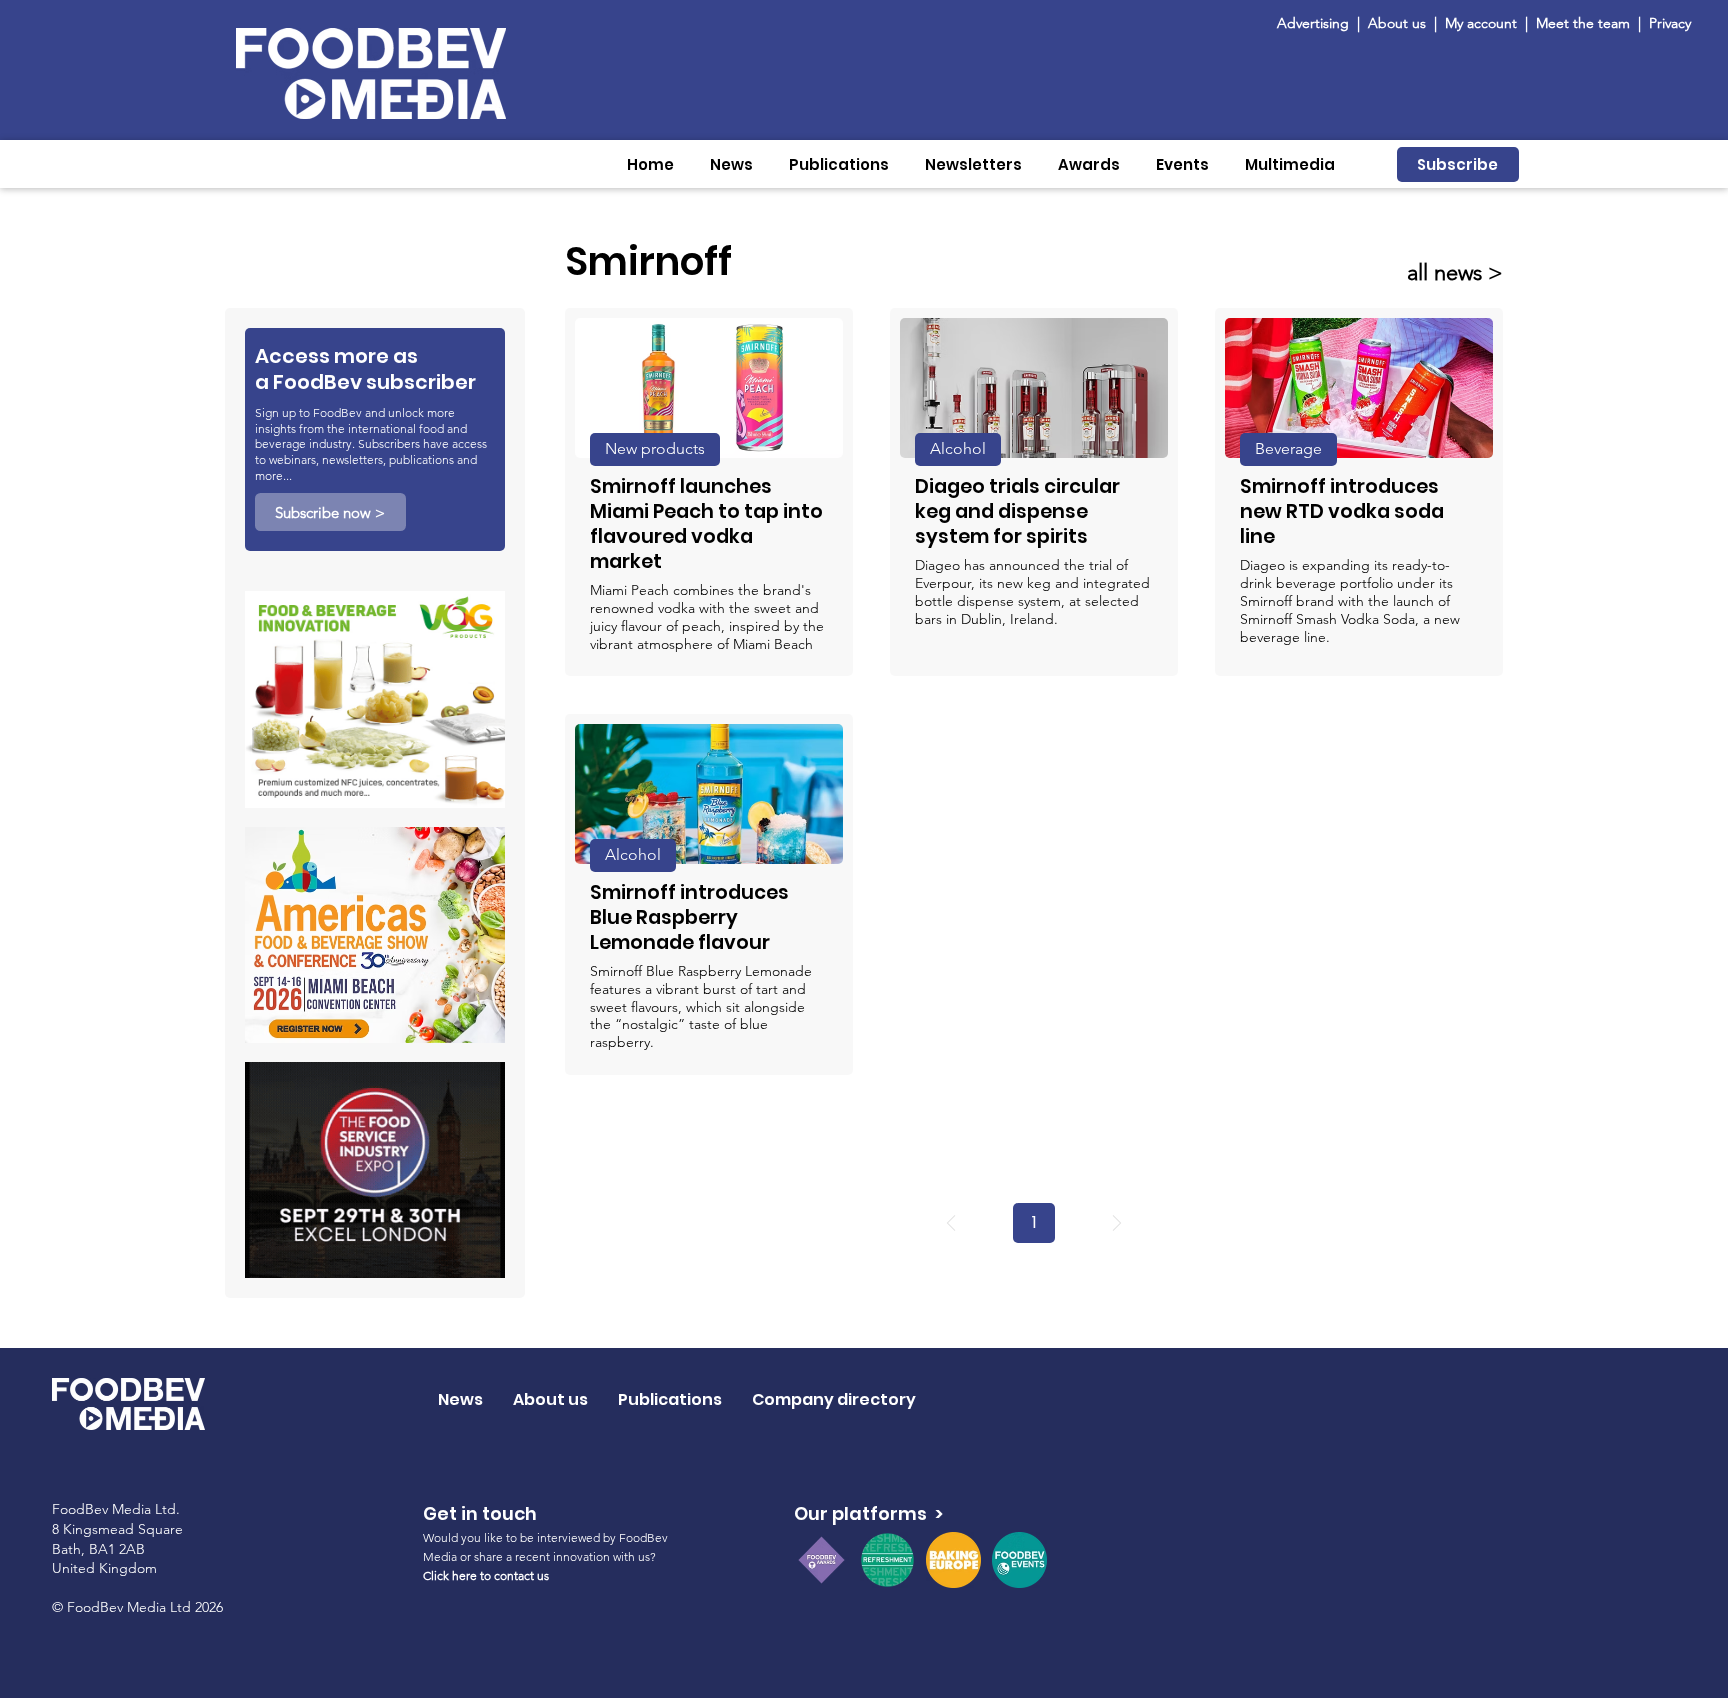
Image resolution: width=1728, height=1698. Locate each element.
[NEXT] (1117, 1223)
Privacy (1670, 23)
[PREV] (951, 1223)
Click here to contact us (486, 1575)
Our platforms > (868, 1513)
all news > (1455, 272)
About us (1397, 23)
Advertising (1317, 23)
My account (1481, 23)
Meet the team (1585, 23)
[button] (731, 164)
